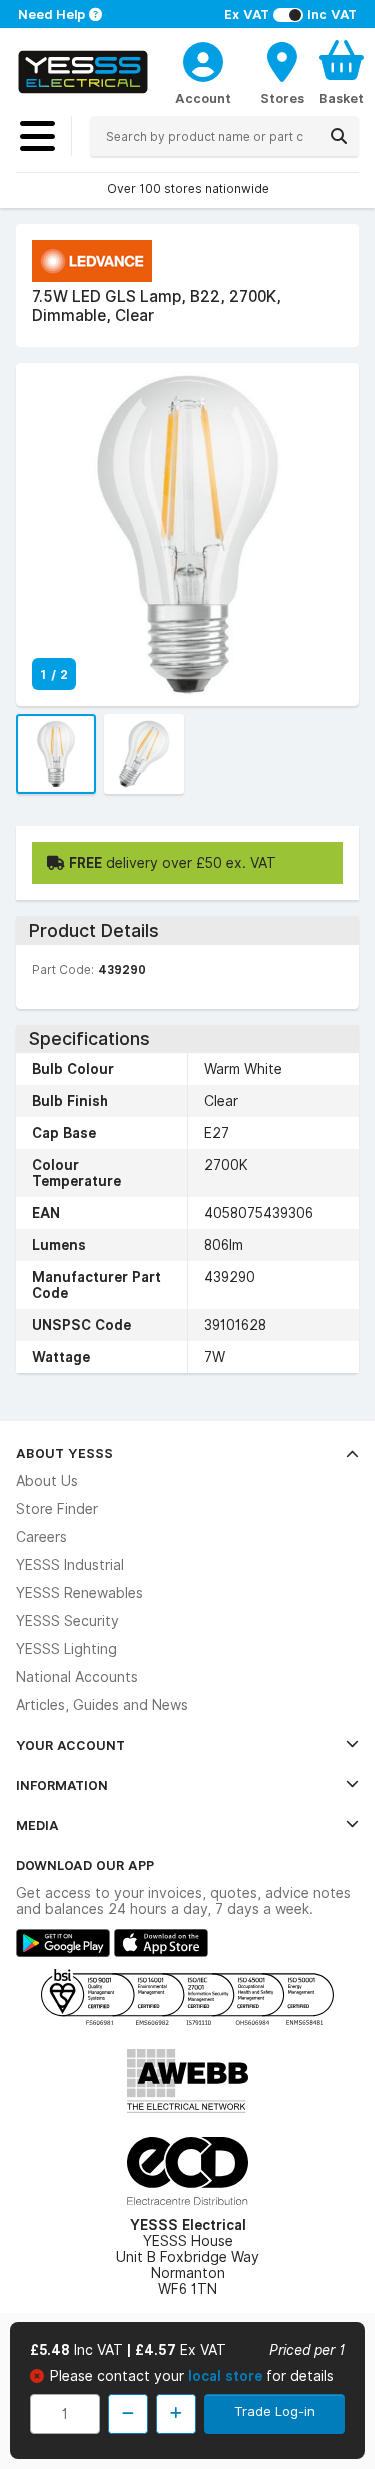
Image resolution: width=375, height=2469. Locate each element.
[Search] (339, 136)
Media (37, 1825)
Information (62, 1785)
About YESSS (64, 1453)
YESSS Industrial (70, 1565)
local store (227, 2376)
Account (203, 98)
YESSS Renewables (79, 1593)
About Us (47, 1481)
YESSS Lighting (66, 1649)
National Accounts (77, 1677)
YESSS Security (67, 1621)
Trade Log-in (274, 2411)
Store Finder (57, 1509)
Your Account (70, 1745)
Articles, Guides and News (102, 1705)
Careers (41, 1537)
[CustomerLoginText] (203, 59)
